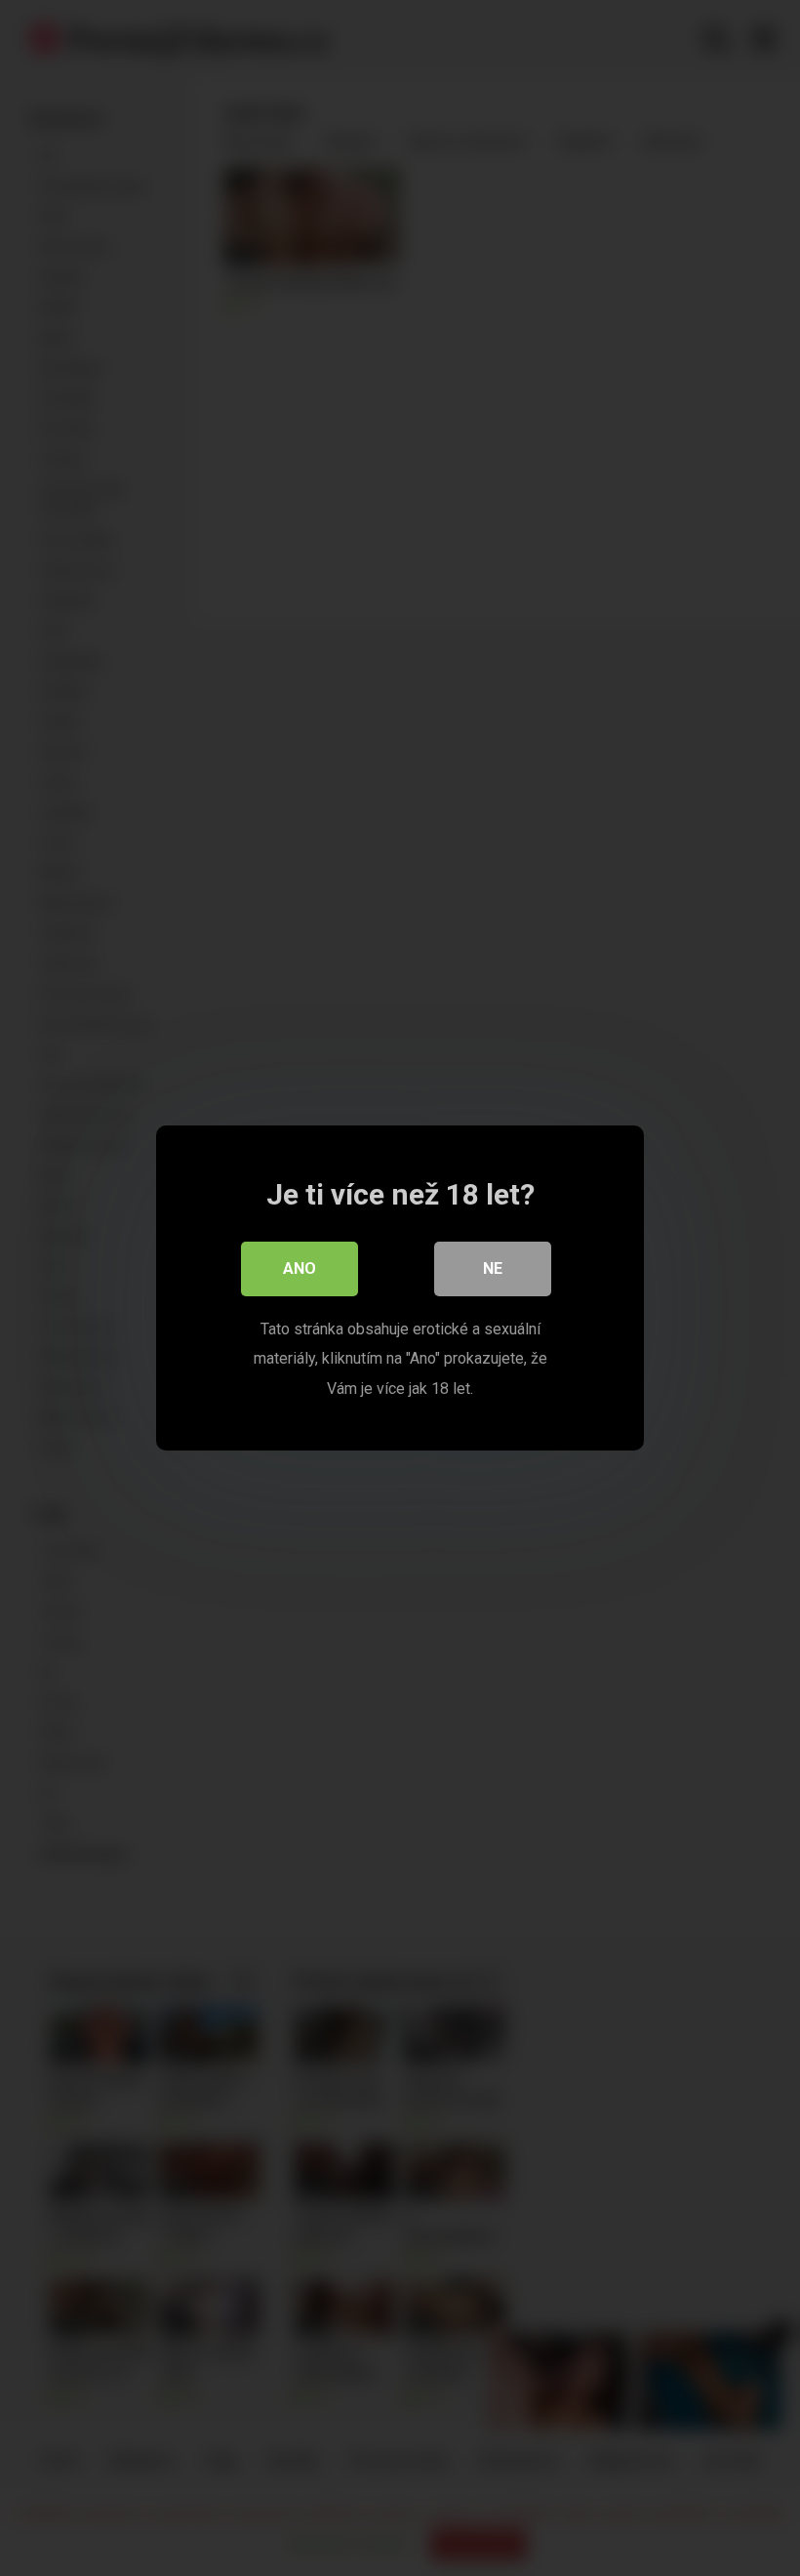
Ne (493, 1268)
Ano (300, 1268)
